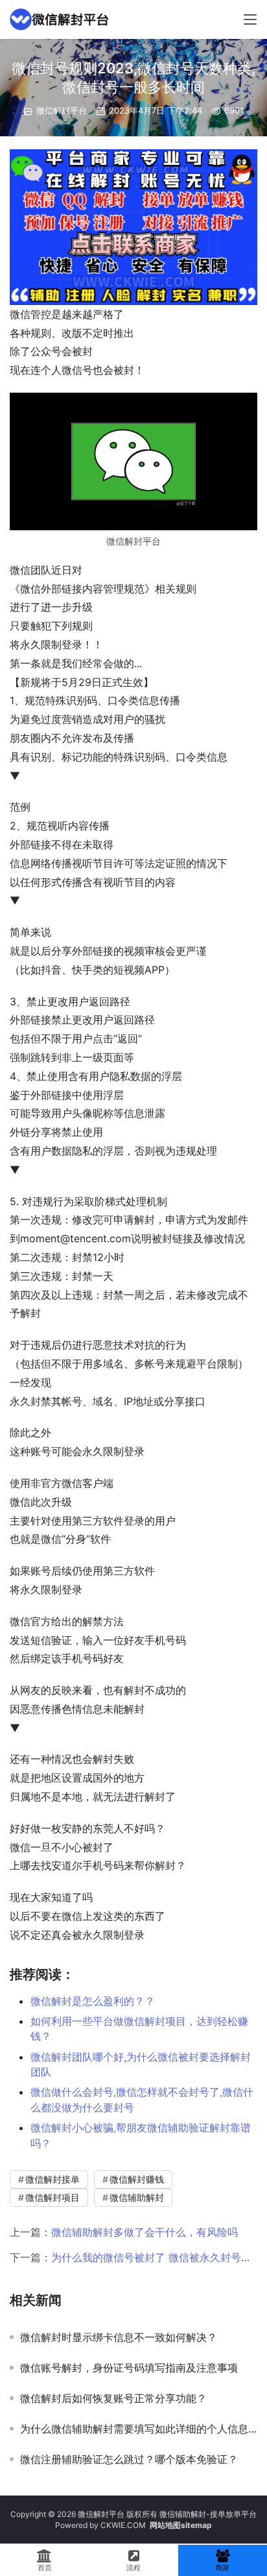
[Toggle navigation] (250, 19)
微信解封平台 (62, 110)
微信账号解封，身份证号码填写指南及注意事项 (129, 2368)
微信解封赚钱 (137, 2179)
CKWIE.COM (123, 2525)
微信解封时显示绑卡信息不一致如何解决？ (119, 2337)
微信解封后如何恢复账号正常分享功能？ (113, 2398)
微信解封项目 (52, 2197)
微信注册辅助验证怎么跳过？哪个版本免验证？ (129, 2459)
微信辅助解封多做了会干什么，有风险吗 (145, 2232)
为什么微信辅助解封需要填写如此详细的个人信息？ (139, 2429)
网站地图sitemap (181, 2525)
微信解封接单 (52, 2179)
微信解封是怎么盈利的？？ (93, 2001)
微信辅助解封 (137, 2197)
